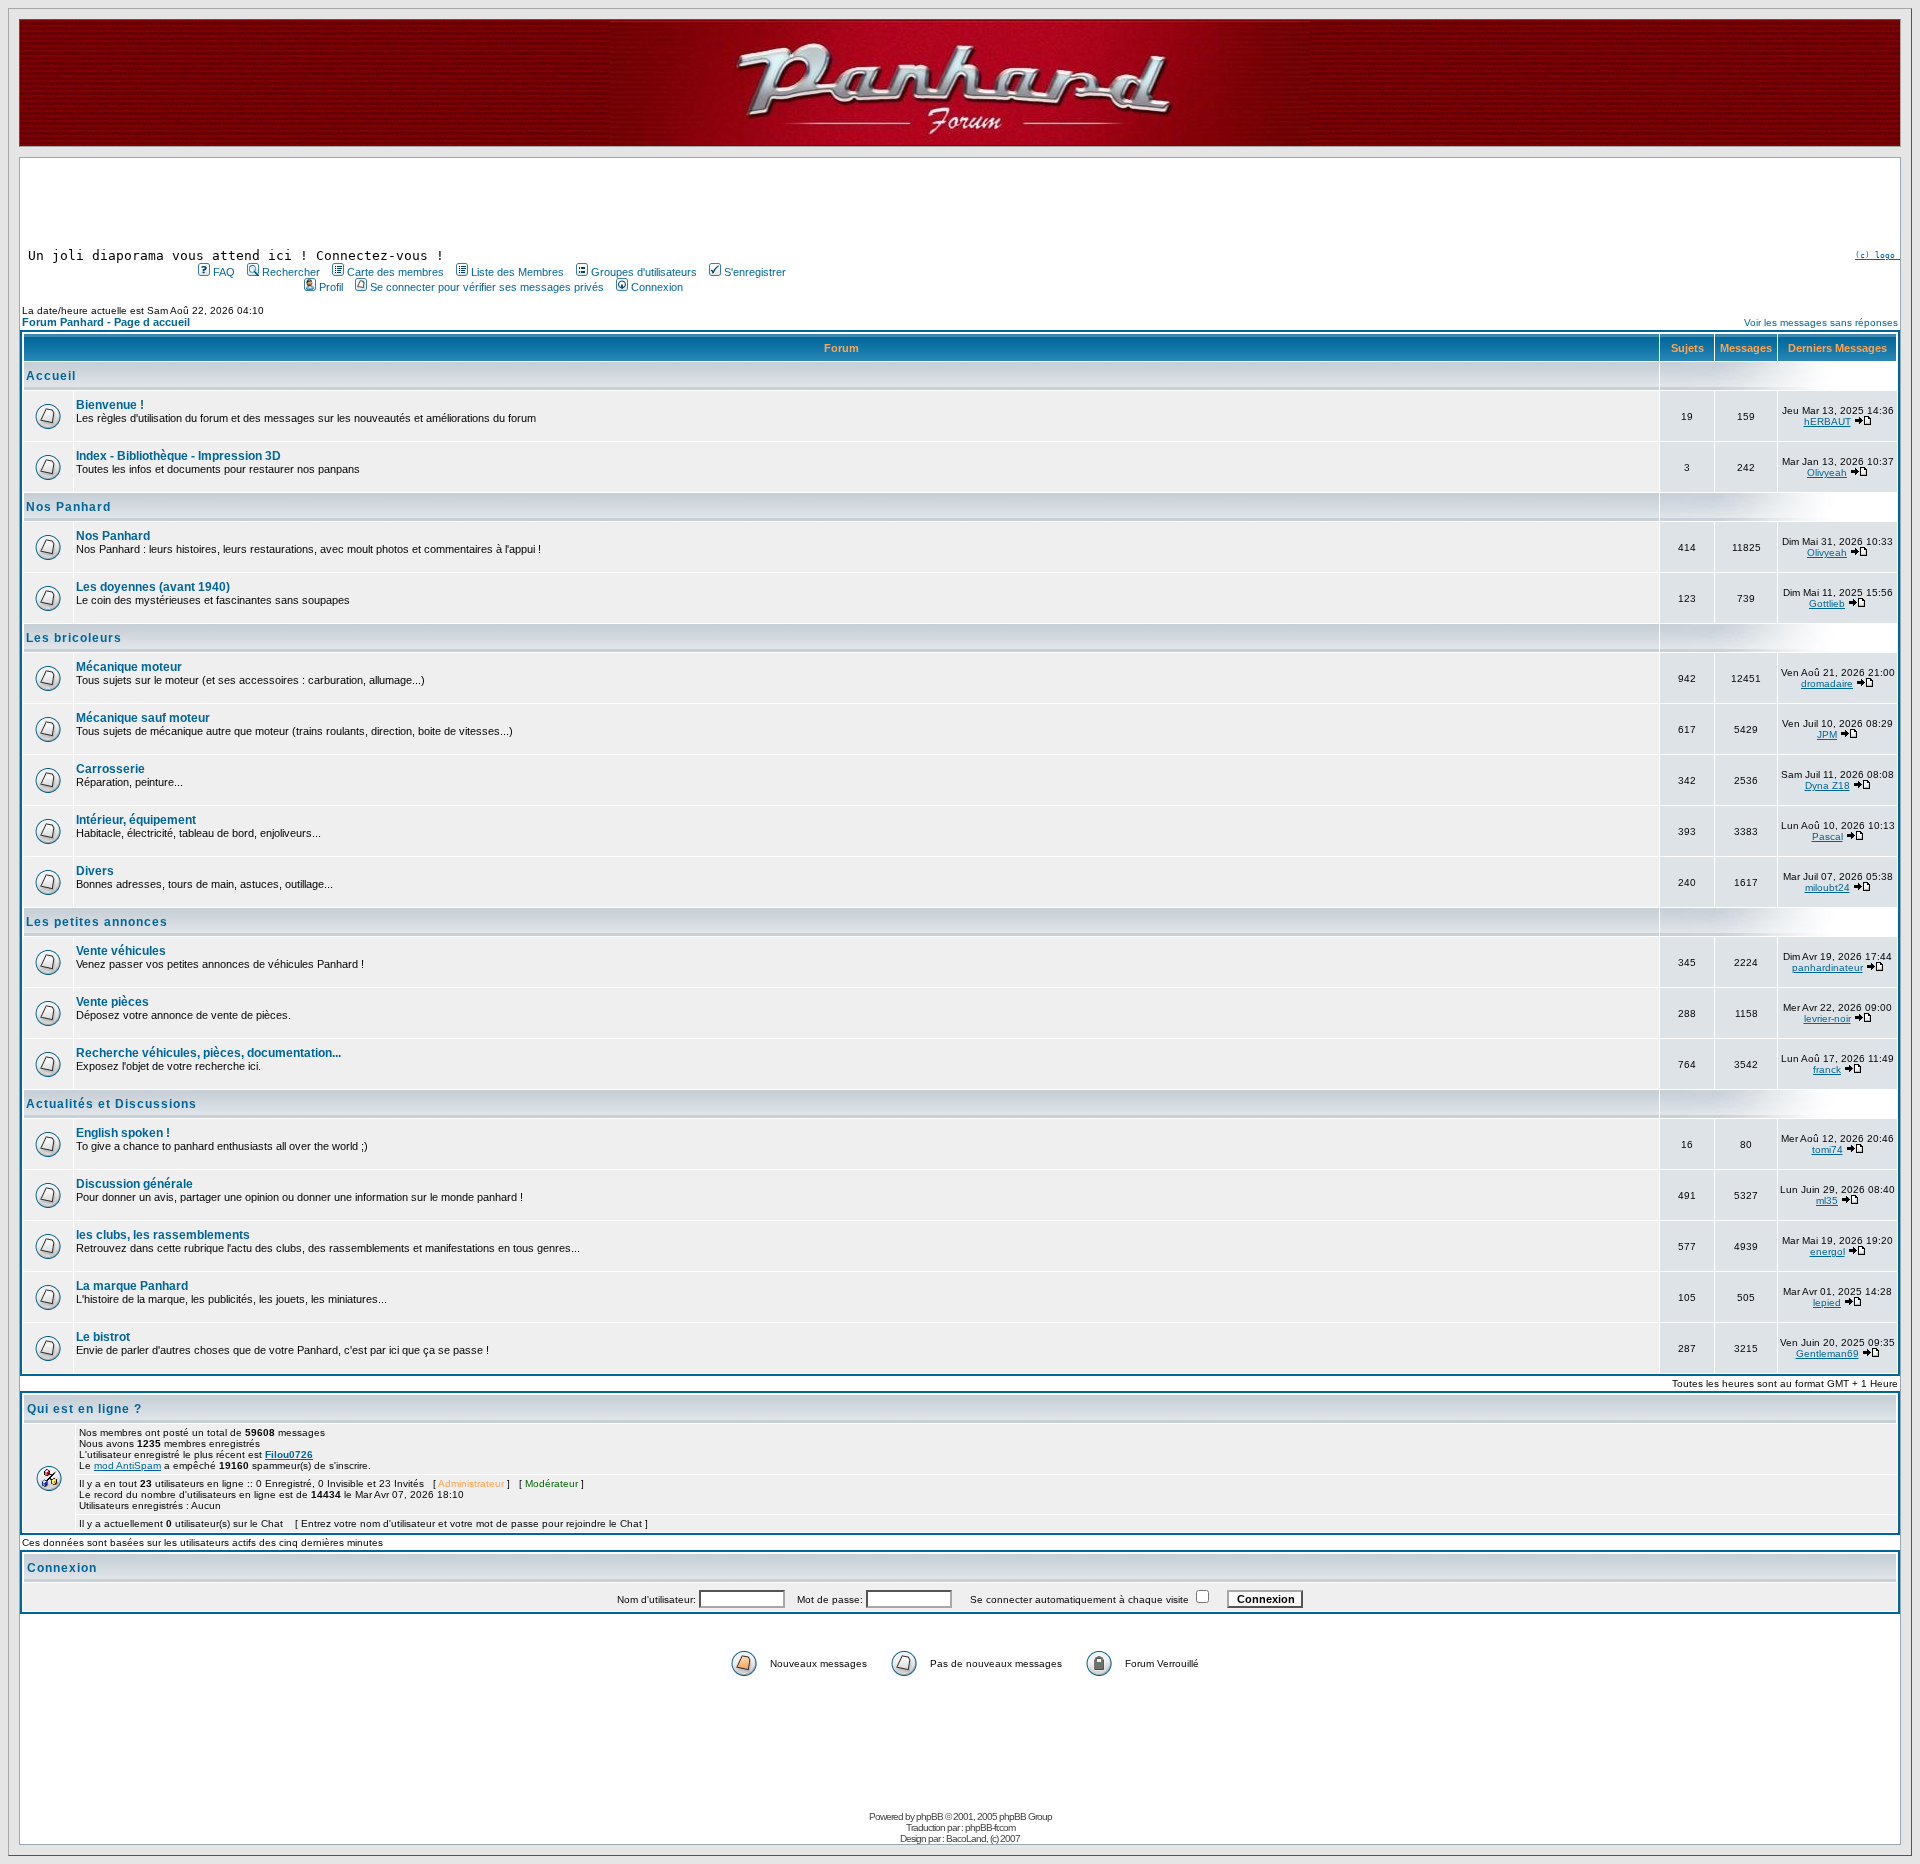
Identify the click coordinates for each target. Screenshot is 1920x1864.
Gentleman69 (1827, 1353)
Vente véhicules (121, 951)
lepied (1827, 1302)
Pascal (1827, 836)
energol (1827, 1251)
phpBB (929, 1816)
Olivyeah (1827, 472)
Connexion (657, 287)
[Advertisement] (490, 203)
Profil (331, 287)
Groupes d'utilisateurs (644, 272)
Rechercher (291, 272)
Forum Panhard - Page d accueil (106, 322)
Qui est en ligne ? (84, 1409)
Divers (95, 871)
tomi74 (1827, 1149)
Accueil (51, 376)
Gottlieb (1827, 603)
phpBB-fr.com (990, 1827)
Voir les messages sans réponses (1821, 322)
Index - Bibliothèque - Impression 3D (178, 456)
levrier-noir (1827, 1018)
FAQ (224, 272)
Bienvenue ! (110, 405)
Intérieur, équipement (136, 820)
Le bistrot (103, 1337)
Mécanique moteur (129, 667)
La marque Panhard (132, 1286)
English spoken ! (123, 1133)
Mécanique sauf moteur (143, 718)
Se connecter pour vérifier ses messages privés (487, 287)
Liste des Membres (517, 272)
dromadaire (1827, 683)
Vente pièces (112, 1002)
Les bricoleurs (74, 638)
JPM (1827, 734)
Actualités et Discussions (111, 1104)
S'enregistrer (755, 272)
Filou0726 (289, 1454)
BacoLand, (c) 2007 (983, 1838)
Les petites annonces (97, 922)
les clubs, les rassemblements (163, 1235)
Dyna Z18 (1827, 785)
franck (1827, 1069)
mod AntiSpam (127, 1465)
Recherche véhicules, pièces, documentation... (208, 1053)
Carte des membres (395, 272)
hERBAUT (1827, 421)
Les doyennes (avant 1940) (153, 587)
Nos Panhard (68, 507)
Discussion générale (134, 1184)
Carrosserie (110, 769)
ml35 (1827, 1200)
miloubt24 (1827, 887)
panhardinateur (1827, 967)
